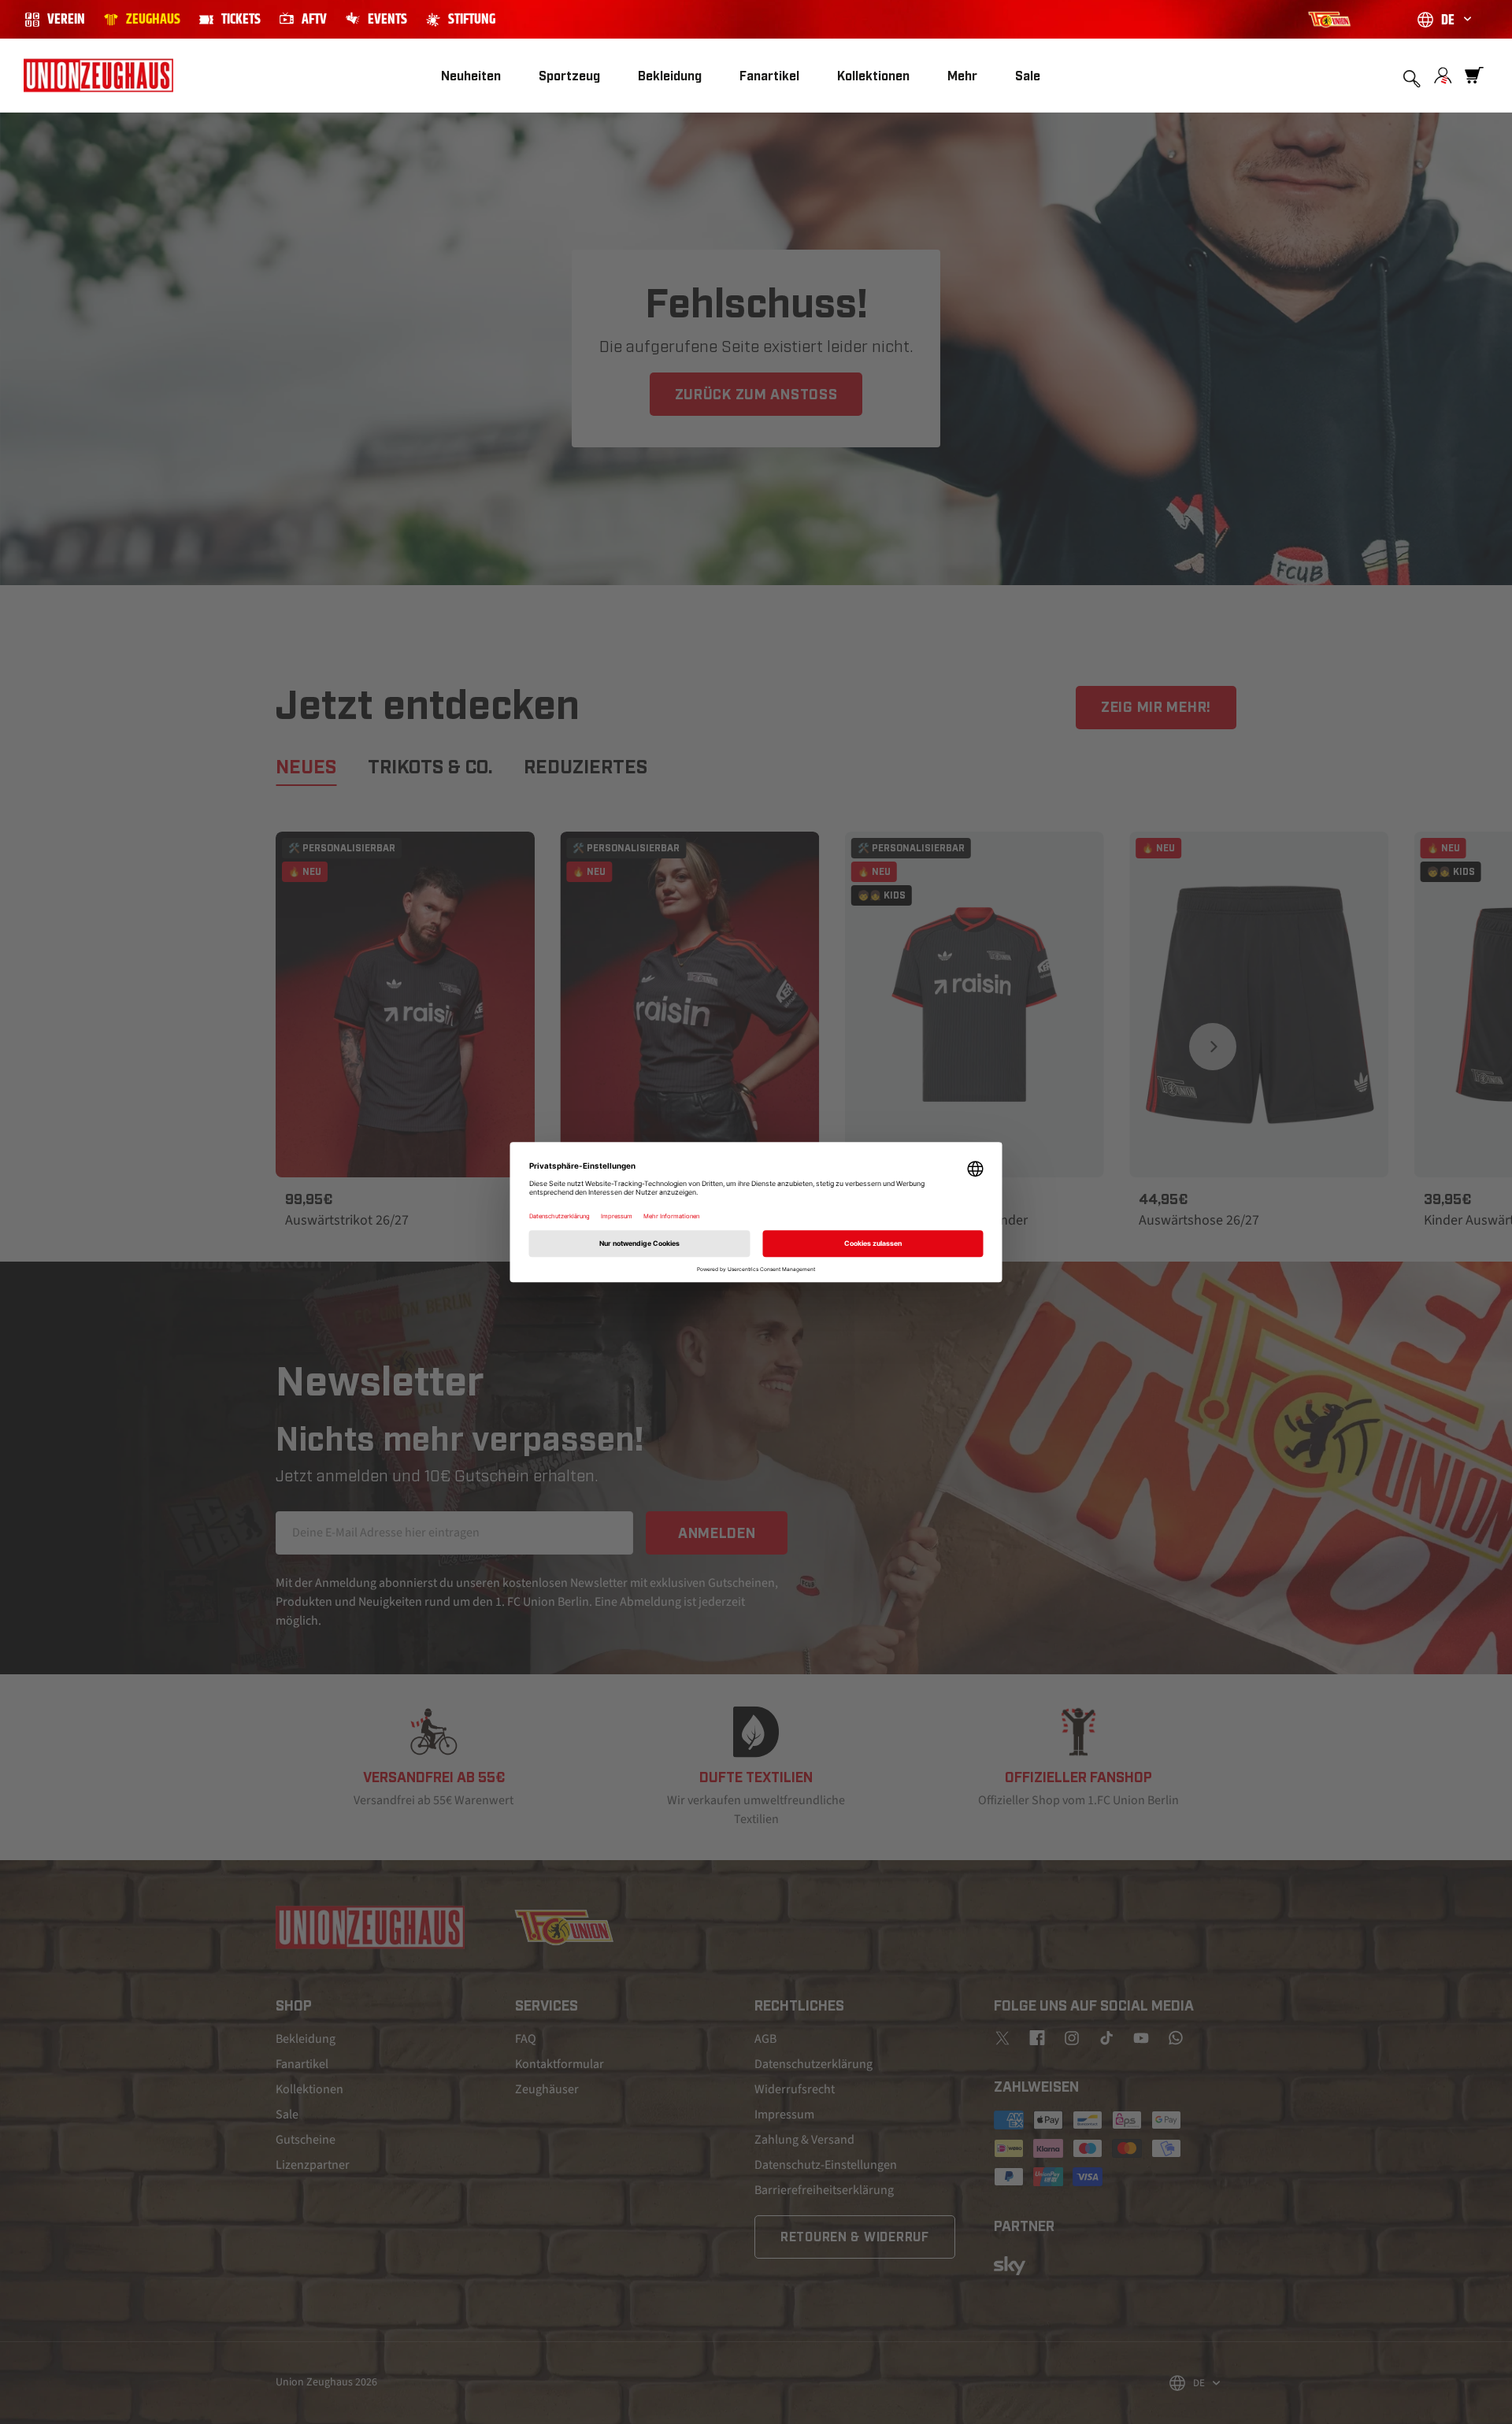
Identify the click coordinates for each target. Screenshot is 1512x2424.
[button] (569, 76)
